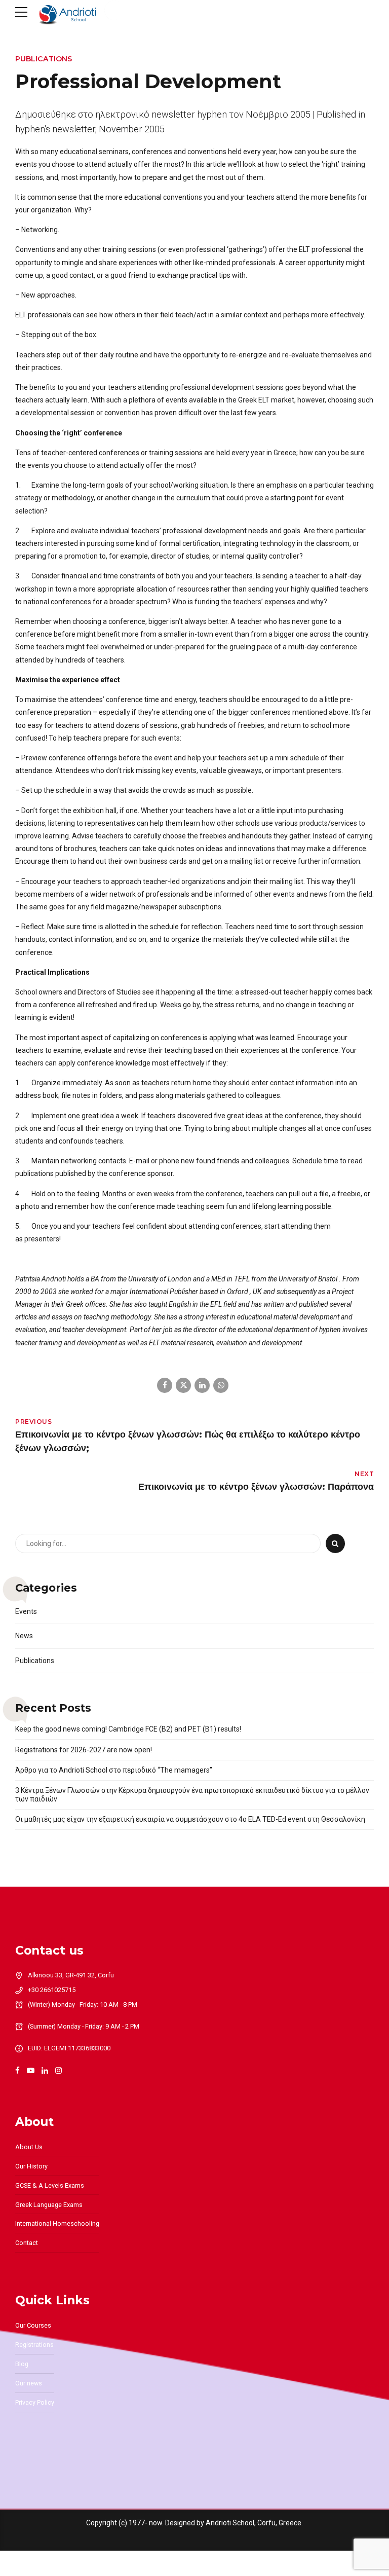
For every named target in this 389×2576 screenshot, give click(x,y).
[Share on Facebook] (165, 1385)
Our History (31, 2166)
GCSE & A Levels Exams (50, 2185)
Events (26, 1611)
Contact (27, 2243)
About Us (29, 2147)
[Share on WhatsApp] (221, 1385)
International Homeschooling (57, 2223)
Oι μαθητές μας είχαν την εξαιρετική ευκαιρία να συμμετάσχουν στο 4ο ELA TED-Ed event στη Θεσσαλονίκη (190, 1819)
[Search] (335, 1543)
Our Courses (33, 2325)
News (24, 1636)
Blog (22, 2364)
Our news (29, 2383)
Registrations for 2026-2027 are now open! (84, 1750)
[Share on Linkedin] (202, 1385)
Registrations (34, 2345)
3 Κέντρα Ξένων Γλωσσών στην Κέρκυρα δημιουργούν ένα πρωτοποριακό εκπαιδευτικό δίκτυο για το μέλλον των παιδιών (192, 1795)
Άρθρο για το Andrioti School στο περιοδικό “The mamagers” (114, 1770)
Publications (44, 59)
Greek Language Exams (49, 2205)
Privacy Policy (35, 2402)
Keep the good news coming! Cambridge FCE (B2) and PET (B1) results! (128, 1729)
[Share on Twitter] (183, 1385)
